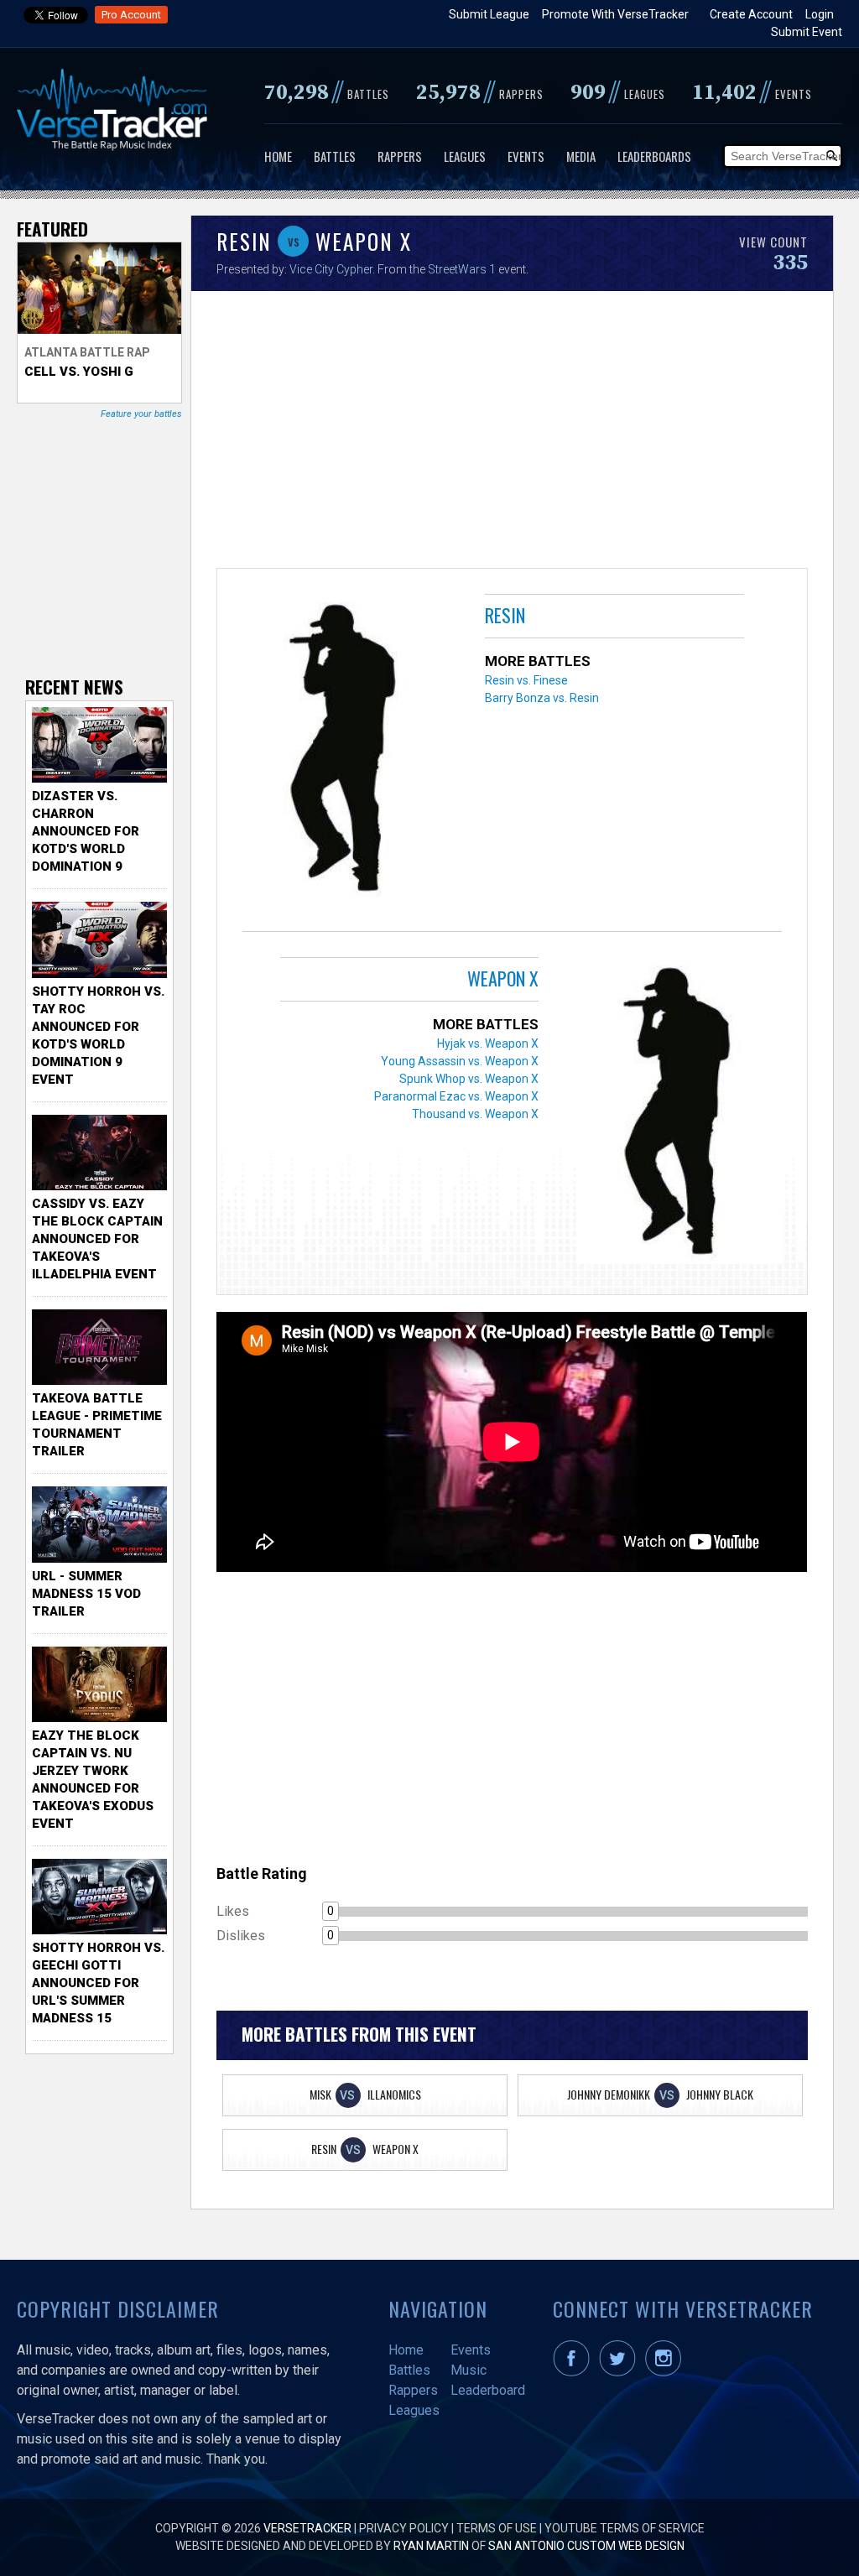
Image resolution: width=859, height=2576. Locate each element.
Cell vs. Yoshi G (79, 372)
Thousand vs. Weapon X (475, 1114)
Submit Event (807, 32)
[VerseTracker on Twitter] (621, 2372)
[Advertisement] (512, 434)
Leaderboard (488, 2390)
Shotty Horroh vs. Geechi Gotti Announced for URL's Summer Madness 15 (98, 1983)
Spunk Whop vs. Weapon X (469, 1079)
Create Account (751, 14)
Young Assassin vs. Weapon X (460, 1061)
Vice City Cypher (331, 269)
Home (278, 156)
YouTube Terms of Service (625, 2528)
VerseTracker (307, 2528)
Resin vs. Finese (526, 680)
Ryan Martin (431, 2546)
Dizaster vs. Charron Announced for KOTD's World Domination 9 (86, 831)
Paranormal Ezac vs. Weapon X (456, 1096)
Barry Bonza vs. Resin (542, 698)
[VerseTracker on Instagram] (666, 2372)
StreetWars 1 (462, 269)
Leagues (465, 156)
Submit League (489, 14)
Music (469, 2370)
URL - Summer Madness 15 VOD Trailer (86, 1594)
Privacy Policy (404, 2528)
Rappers (400, 156)
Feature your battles (141, 414)
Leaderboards (654, 156)
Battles (335, 156)
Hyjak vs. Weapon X (488, 1043)
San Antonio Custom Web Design (586, 2546)
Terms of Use (497, 2528)
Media (581, 156)
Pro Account (131, 15)
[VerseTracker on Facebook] (575, 2372)
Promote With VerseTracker (615, 14)
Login (820, 14)
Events (526, 156)
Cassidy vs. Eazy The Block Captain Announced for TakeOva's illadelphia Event (97, 1239)
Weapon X (503, 978)
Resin (505, 615)
